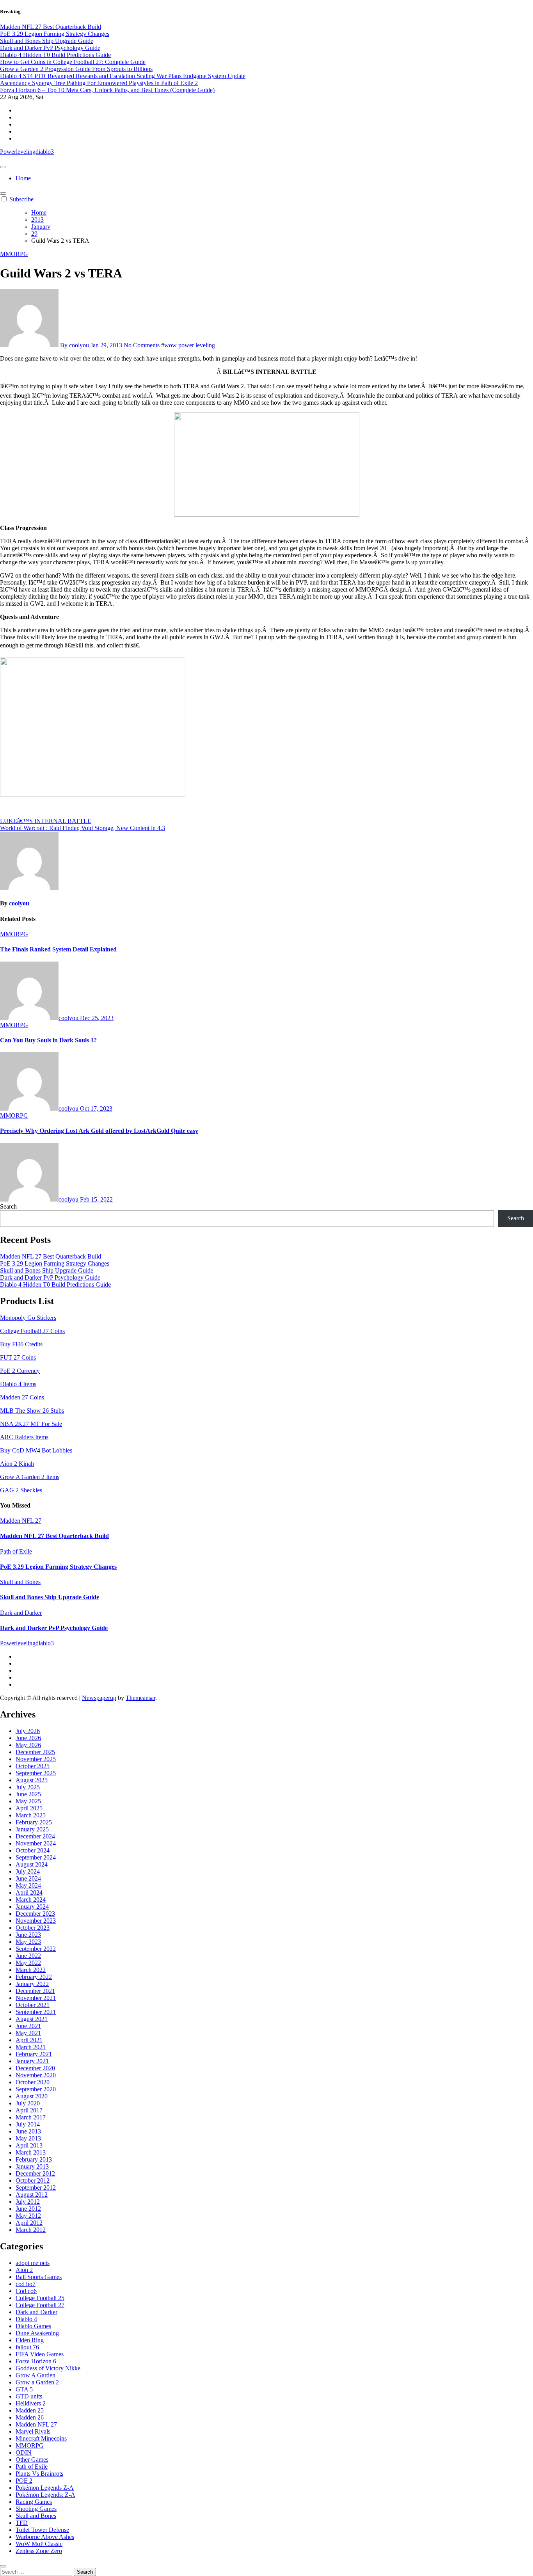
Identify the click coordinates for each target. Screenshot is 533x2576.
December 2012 (35, 2173)
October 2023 (33, 1928)
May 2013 (28, 2138)
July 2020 (28, 2103)
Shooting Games (36, 2509)
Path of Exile (16, 1551)
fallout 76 (27, 2347)
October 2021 (33, 2005)
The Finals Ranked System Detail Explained (58, 949)
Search (8, 1206)
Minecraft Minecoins (41, 2438)
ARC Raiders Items (24, 1437)
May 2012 (28, 2216)
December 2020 (35, 2068)
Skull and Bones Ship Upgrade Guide (47, 1270)
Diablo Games (33, 2326)
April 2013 (29, 2145)
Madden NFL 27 (21, 1521)
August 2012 (32, 2195)
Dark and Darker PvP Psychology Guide (50, 1277)
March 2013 (31, 2152)
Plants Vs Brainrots (39, 2474)
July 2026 (28, 1731)
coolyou (19, 903)
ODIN (24, 2452)
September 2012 (36, 2188)
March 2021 (31, 2047)
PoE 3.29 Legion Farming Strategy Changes (55, 1263)
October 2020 (33, 2082)
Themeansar (140, 1698)
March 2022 (31, 1970)
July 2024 (28, 1871)
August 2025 (32, 1780)
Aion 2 (24, 2270)
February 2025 (34, 1822)
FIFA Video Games (40, 2354)
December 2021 (35, 1991)
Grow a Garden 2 (37, 2382)
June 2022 (28, 1956)
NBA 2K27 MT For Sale (31, 1424)
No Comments (142, 345)
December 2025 (35, 1752)
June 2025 (28, 1794)
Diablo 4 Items (18, 1384)
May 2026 (28, 1745)
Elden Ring (30, 2340)
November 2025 (36, 1759)
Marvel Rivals (33, 2431)
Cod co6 (26, 2291)
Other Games (32, 2460)
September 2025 (36, 1773)
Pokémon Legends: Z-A (45, 2495)
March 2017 (31, 2117)
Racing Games (34, 2502)
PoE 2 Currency (20, 1371)
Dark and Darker (21, 1613)
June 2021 (28, 2026)
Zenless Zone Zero (39, 2551)
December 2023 (35, 1914)
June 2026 (28, 1738)
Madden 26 (30, 2417)
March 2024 (31, 1900)
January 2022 (32, 1984)
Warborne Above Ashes (45, 2537)
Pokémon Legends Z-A (45, 2488)
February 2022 (34, 1977)
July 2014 (28, 2124)
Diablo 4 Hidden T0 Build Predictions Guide (55, 1284)
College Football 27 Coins (32, 1331)
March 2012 (31, 2230)
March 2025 (31, 1815)
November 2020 (36, 2075)
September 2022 (36, 1949)
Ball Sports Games (39, 2277)
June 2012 (28, 2209)
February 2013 (34, 2159)
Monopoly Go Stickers (28, 1318)
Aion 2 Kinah (17, 1464)
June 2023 (28, 1935)
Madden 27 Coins (22, 1397)
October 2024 (33, 1850)
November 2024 (36, 1843)
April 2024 (29, 1892)
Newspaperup (99, 1698)
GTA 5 (24, 2389)
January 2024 (32, 1907)
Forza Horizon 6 (36, 2361)
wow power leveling (190, 345)
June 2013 (28, 2131)
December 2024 (35, 1836)
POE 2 (24, 2481)
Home (23, 178)
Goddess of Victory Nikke (48, 2368)
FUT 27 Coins (18, 1357)
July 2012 (28, 2202)
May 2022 (28, 1963)
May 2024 (28, 1885)
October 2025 (33, 1766)
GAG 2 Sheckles (21, 1490)
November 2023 (36, 1921)
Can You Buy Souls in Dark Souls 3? (48, 1040)
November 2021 (36, 1998)
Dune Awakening (37, 2333)
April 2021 (29, 2040)
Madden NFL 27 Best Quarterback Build (51, 1256)
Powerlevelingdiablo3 (27, 152)
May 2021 (28, 2033)
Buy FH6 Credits (21, 1344)
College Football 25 (40, 2298)
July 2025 (28, 1787)
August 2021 (32, 2019)
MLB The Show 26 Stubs (32, 1411)
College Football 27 (40, 2305)
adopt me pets (33, 2263)
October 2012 (33, 2180)
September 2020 (36, 2089)
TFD (22, 2523)
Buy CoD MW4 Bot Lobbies (36, 1450)
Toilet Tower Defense (42, 2530)
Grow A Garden (36, 2375)
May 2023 (28, 1942)
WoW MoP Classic (39, 2544)
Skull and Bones (20, 1582)
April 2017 (29, 2110)
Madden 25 (30, 2410)
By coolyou (75, 345)
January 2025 (32, 1829)
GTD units (29, 2396)
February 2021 (34, 2054)
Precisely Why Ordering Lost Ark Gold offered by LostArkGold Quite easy (99, 1131)
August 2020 (32, 2096)
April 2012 (29, 2223)
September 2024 (36, 1857)
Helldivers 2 (31, 2403)
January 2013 (32, 2166)
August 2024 (32, 1864)
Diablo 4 (26, 2319)
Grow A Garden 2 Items (30, 1477)
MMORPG (14, 254)
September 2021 (36, 2012)
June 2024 (28, 1878)
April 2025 (29, 1808)
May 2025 (28, 1801)
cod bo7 (26, 2284)
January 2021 (32, 2061)
